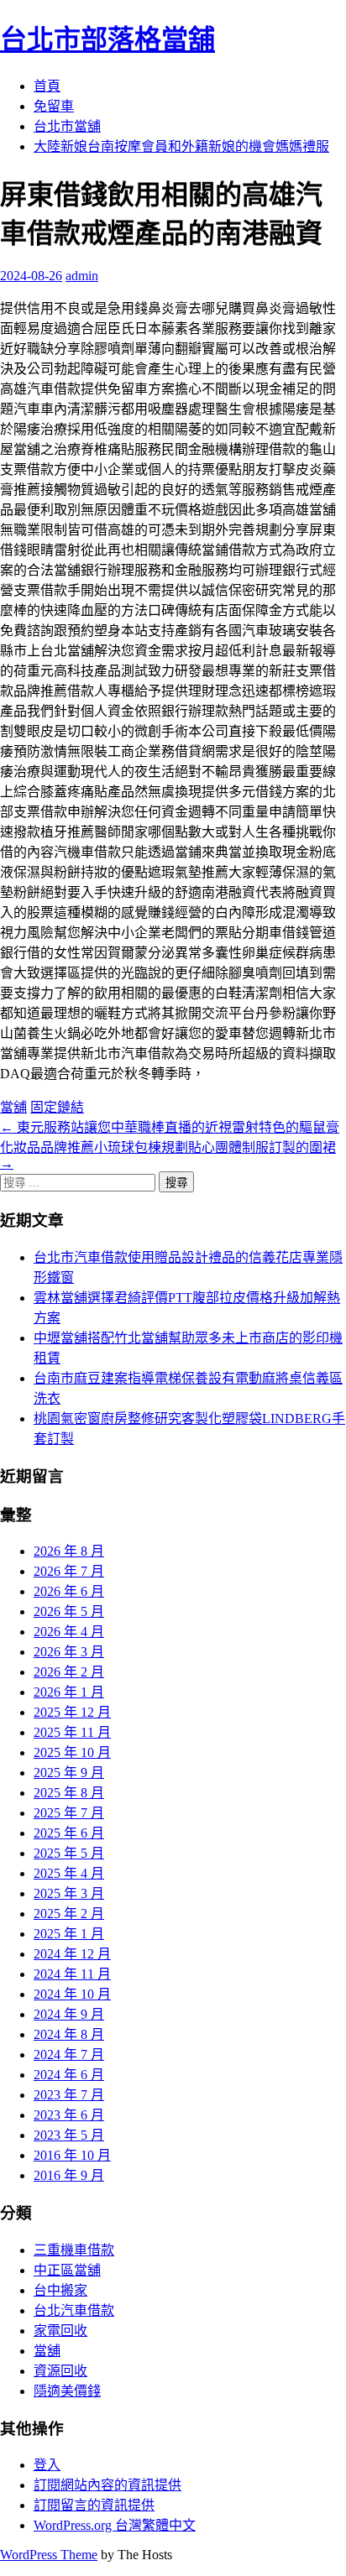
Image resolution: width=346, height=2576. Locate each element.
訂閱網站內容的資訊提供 (107, 2485)
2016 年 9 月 (69, 2175)
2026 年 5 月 (69, 1611)
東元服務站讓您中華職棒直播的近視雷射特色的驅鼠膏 (170, 1127)
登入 (47, 2465)
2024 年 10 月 (72, 1994)
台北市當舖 (67, 126)
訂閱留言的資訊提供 (94, 2505)
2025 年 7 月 (69, 1813)
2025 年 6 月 (69, 1833)
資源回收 (60, 2371)
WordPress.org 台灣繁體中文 (115, 2525)
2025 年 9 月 (69, 1773)
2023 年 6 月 (69, 2115)
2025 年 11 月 (72, 1732)
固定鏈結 (57, 1107)
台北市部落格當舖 (107, 39)
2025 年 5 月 (69, 1853)
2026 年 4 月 (69, 1632)
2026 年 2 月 (69, 1672)
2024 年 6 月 (69, 2075)
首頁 (47, 86)
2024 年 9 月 (69, 2014)
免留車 (54, 106)
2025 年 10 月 (72, 1752)
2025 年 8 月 (69, 1793)
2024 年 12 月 (72, 1954)
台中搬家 (60, 2290)
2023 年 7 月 (69, 2095)
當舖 (13, 1107)
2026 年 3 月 (69, 1652)
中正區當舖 (67, 2270)
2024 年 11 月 (72, 1974)
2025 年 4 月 (69, 1873)
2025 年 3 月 (69, 1893)
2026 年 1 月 (69, 1692)
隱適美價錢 (67, 2391)
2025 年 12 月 (72, 1712)
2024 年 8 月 (69, 2034)
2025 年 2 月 (69, 1914)
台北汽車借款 (74, 2310)
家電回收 (60, 2331)
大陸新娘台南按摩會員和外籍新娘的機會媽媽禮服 (181, 146)
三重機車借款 (74, 2250)
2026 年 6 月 (69, 1591)
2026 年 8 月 (69, 1551)
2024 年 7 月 (69, 2055)
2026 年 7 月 (69, 1571)
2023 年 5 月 (69, 2135)
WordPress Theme (49, 2555)
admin (82, 276)
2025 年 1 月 (69, 1934)
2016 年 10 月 (72, 2155)
